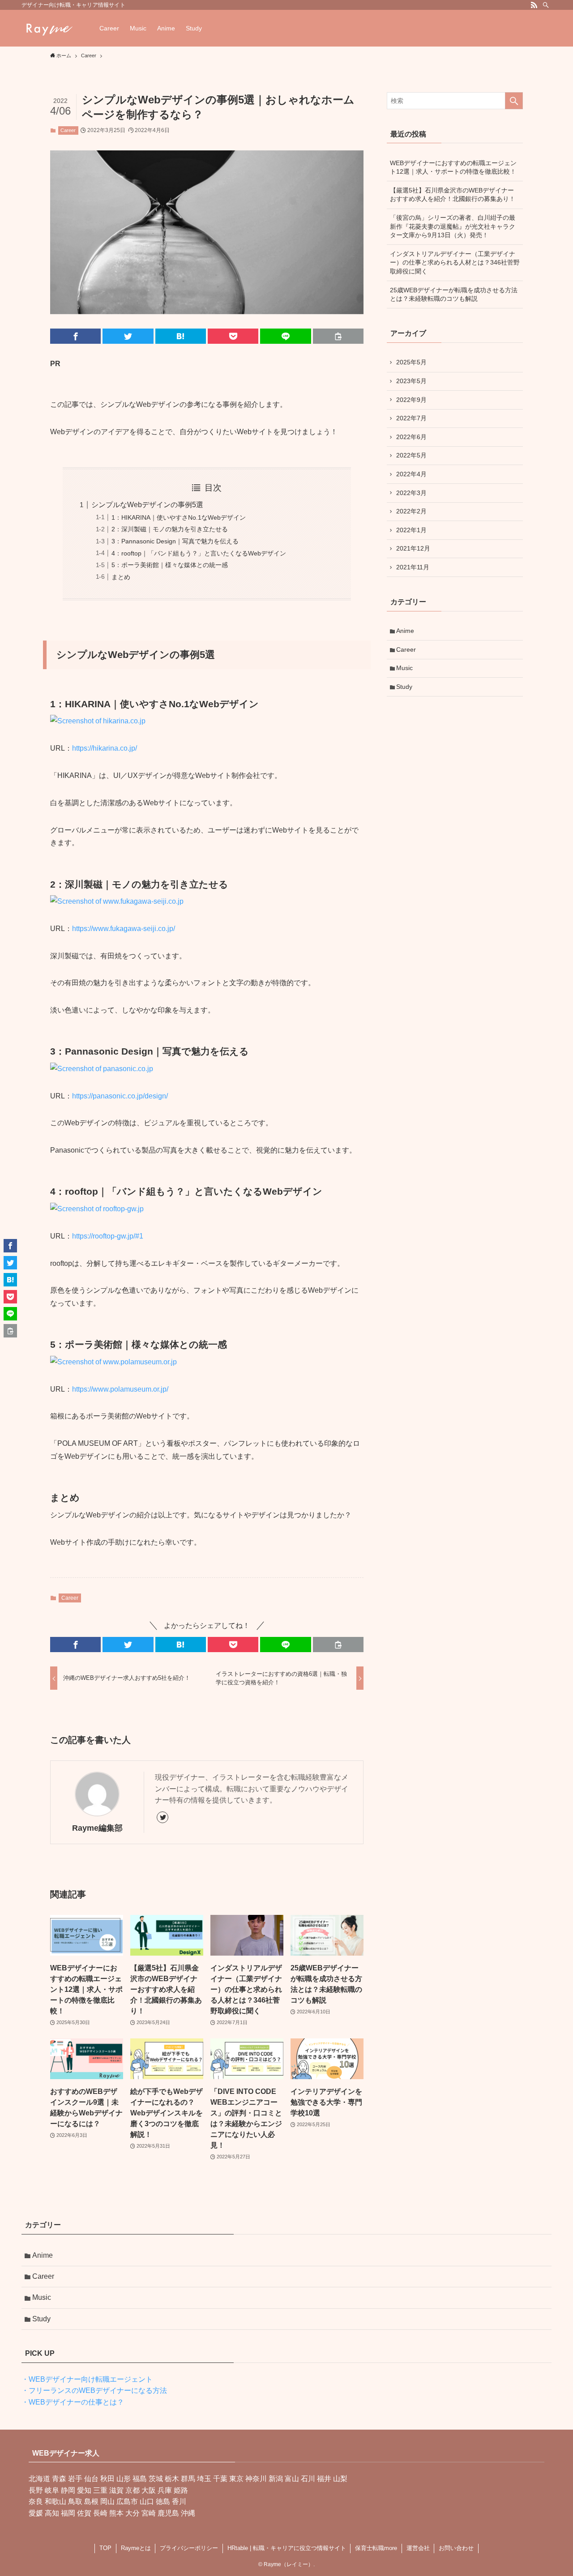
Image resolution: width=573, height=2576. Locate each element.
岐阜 (52, 2490)
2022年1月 (411, 530)
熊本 (116, 2513)
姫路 (181, 2490)
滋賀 (116, 2490)
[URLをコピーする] (338, 336)
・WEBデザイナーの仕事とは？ (73, 2402)
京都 (133, 2490)
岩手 (75, 2479)
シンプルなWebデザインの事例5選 (147, 505)
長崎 (100, 2513)
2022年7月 (411, 418)
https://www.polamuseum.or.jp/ (120, 1389)
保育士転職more (376, 2548)
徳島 (163, 2501)
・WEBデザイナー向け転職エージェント (87, 2379)
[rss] (534, 5)
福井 (324, 2479)
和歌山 (56, 2501)
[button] (75, 336)
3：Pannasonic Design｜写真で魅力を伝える (175, 541)
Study (404, 687)
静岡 (68, 2490)
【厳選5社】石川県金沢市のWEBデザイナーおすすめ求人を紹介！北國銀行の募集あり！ (453, 195)
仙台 (91, 2479)
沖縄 (188, 2513)
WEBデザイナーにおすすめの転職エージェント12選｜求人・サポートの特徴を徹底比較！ (453, 167)
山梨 (340, 2479)
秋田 (107, 2479)
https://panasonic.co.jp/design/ (120, 1096)
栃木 (172, 2479)
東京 (236, 2479)
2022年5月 (411, 455)
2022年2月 (411, 511)
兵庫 (165, 2490)
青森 (59, 2479)
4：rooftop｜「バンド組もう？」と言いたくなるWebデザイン (199, 553)
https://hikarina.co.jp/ (105, 748)
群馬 (188, 2479)
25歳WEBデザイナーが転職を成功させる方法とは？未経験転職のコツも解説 (454, 295)
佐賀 (84, 2513)
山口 (147, 2501)
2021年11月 (413, 567)
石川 (308, 2479)
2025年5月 (411, 362)
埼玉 (204, 2479)
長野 (36, 2490)
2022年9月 (411, 400)
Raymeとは (136, 2548)
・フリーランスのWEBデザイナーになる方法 (94, 2390)
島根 (91, 2501)
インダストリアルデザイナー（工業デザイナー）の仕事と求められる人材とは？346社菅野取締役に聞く (455, 263)
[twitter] (162, 1817)
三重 (100, 2490)
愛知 (84, 2490)
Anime (405, 631)
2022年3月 (411, 493)
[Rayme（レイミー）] (49, 28)
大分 (133, 2513)
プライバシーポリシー (189, 2548)
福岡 (68, 2513)
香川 (179, 2501)
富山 (292, 2479)
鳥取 (75, 2501)
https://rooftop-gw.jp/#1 (108, 1236)
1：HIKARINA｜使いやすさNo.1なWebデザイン (179, 517)
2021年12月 (413, 548)
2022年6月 (411, 437)
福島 (140, 2479)
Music (404, 668)
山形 (124, 2479)
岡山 (107, 2501)
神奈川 (256, 2479)
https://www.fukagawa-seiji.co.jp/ (124, 929)
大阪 (149, 2490)
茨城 (156, 2479)
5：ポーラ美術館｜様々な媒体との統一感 (170, 565)
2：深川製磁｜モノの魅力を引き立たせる (170, 529)
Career (68, 130)
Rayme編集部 (97, 1828)
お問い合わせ (456, 2548)
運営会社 (418, 2548)
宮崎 (149, 2513)
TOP (105, 2548)
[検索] (546, 5)
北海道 (39, 2479)
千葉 (220, 2479)
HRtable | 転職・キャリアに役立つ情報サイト (287, 2548)
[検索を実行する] (514, 101)
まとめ (121, 577)
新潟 (276, 2479)
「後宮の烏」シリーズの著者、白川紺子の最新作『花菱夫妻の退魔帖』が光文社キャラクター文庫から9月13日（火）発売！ (453, 226)
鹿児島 (168, 2513)
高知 (52, 2513)
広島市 (127, 2501)
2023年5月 (411, 381)
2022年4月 (411, 474)
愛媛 (36, 2513)
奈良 (36, 2501)
